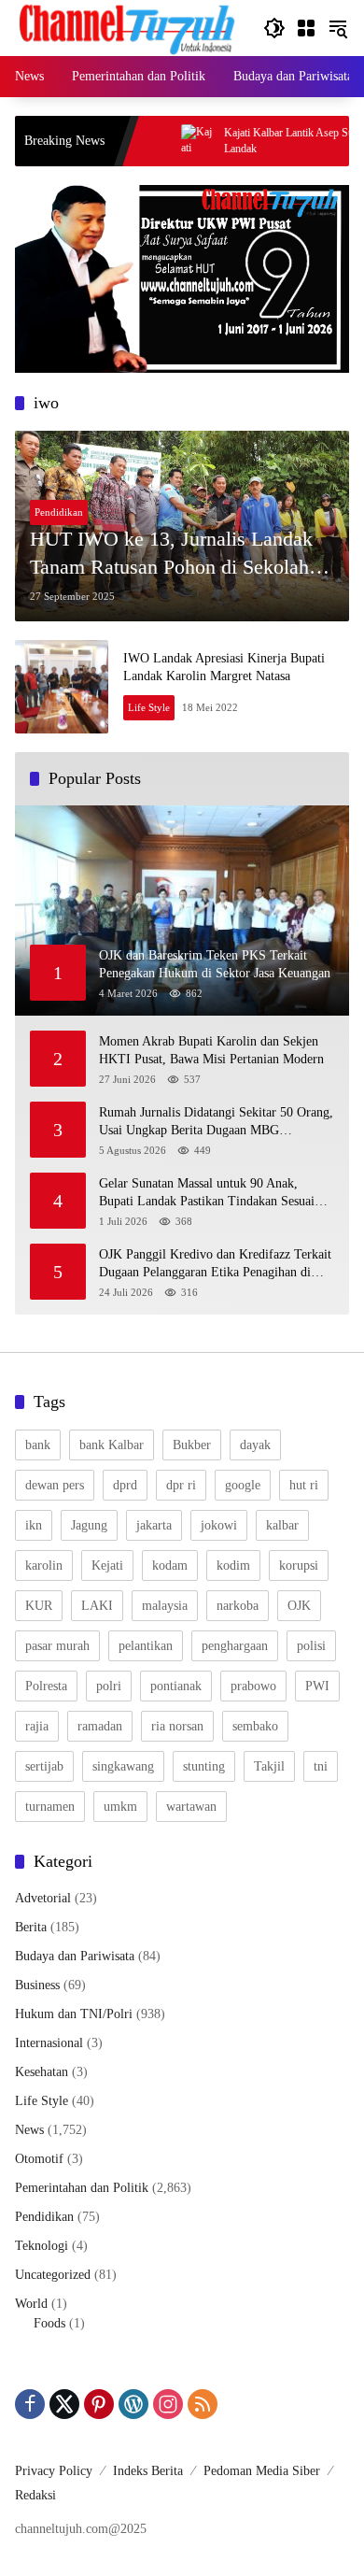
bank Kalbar (112, 1445)
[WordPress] (133, 2404)
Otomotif (39, 2159)
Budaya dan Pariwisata (75, 1956)
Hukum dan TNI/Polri (74, 2014)
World (31, 2304)
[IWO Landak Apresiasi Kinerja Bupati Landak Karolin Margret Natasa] (62, 687)
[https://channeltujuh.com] (130, 27)
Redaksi (35, 2495)
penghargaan (235, 1646)
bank (38, 1445)
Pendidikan (59, 512)
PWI (317, 1686)
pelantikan (146, 1646)
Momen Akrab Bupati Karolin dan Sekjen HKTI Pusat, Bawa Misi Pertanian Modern (215, 1051)
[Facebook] (30, 2404)
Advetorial (43, 1898)
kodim (233, 1566)
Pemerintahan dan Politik (82, 2188)
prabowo (253, 1686)
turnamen (50, 1807)
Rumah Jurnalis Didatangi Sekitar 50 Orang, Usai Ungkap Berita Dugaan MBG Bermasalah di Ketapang (216, 1123)
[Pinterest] (99, 2404)
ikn (34, 1525)
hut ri (304, 1485)
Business (37, 1985)
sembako (255, 1726)
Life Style (149, 707)
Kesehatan (42, 2072)
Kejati (107, 1566)
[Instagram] (168, 2404)
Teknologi (42, 2246)
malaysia (165, 1606)
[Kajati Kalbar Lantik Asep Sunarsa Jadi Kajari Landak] (161, 141)
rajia (37, 1726)
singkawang (123, 1766)
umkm (120, 1807)
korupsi (299, 1566)
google (243, 1485)
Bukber (192, 1445)
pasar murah (57, 1646)
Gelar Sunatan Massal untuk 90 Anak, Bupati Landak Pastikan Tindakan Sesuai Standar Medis (207, 1194)
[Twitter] (64, 2404)
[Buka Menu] (306, 28)
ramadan (100, 1726)
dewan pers (55, 1485)
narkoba (238, 1606)
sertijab (44, 1766)
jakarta (154, 1525)
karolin (44, 1566)
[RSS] (203, 2404)
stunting (204, 1766)
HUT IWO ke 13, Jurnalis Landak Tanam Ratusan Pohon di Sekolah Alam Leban (171, 555)
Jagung (89, 1525)
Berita (31, 1927)
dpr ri (181, 1485)
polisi (311, 1646)
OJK (299, 1606)
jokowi (219, 1525)
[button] (274, 28)
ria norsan (177, 1726)
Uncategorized (53, 2275)
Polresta (46, 1686)
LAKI (97, 1606)
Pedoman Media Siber (262, 2471)
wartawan (191, 1807)
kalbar (282, 1525)
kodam (170, 1566)
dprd (125, 1485)
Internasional (49, 2043)
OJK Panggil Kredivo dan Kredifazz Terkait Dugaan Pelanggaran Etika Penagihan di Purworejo (215, 1265)
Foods (49, 2323)
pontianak (176, 1686)
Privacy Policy (54, 2471)
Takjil (269, 1766)
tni (321, 1766)
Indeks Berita (148, 2471)
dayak (255, 1445)
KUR (39, 1606)
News (29, 2130)
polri (109, 1686)
